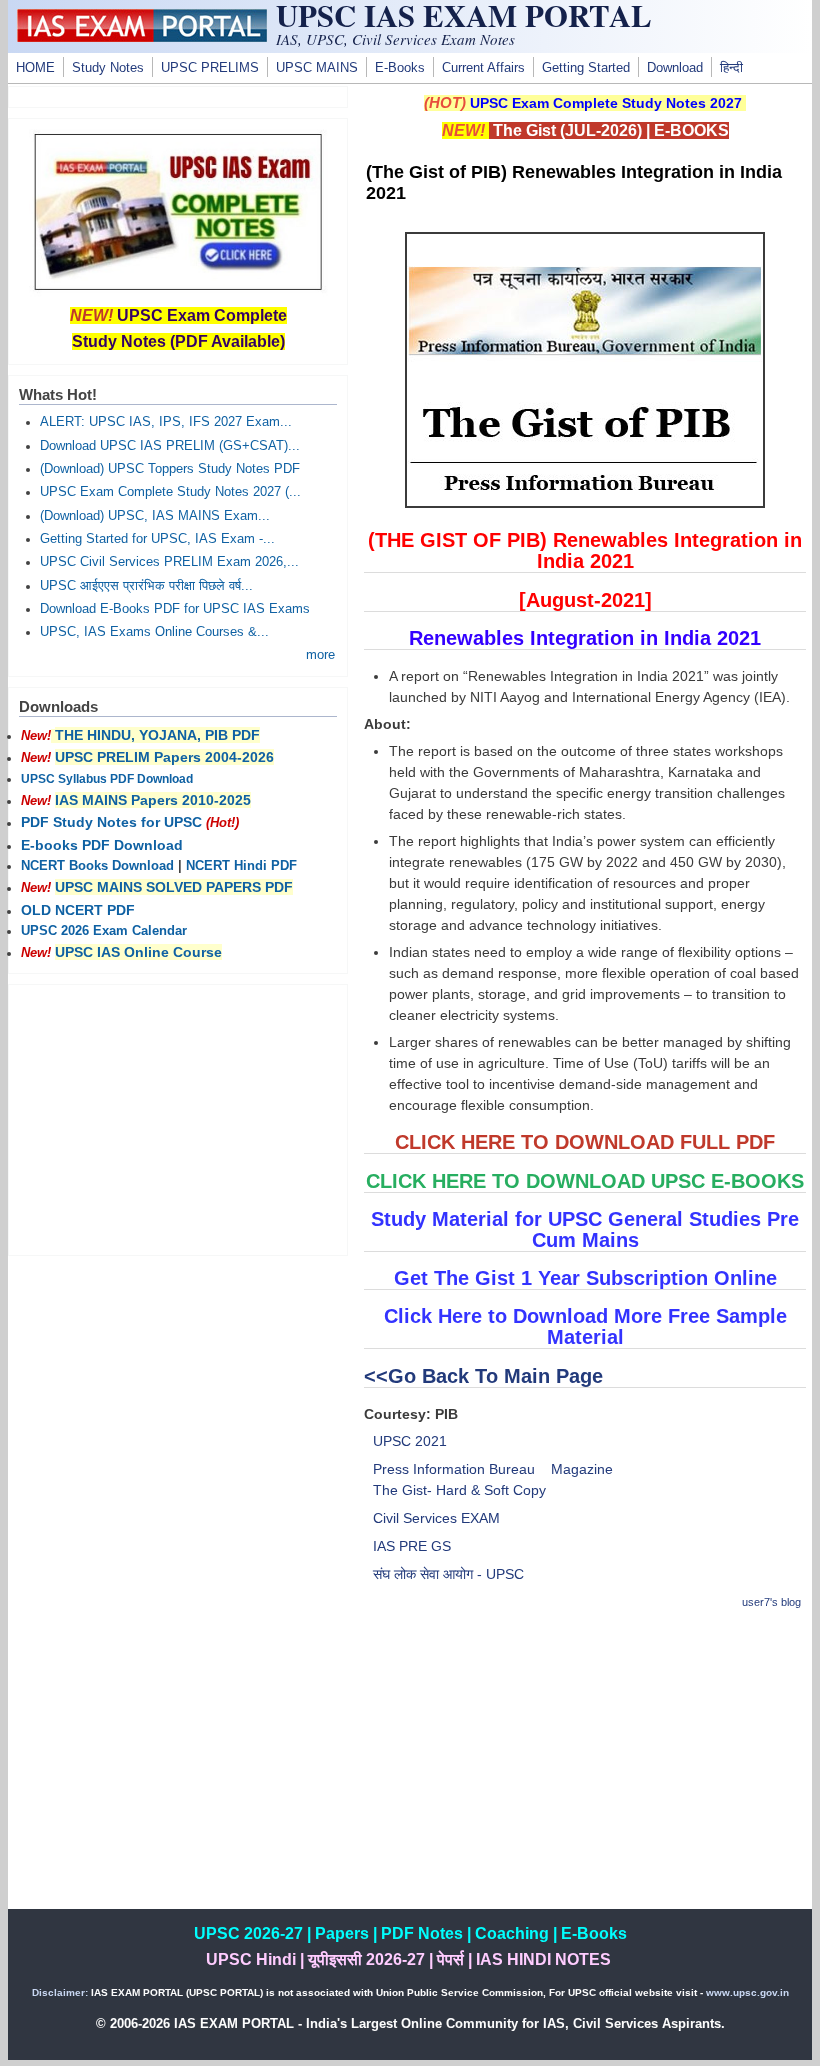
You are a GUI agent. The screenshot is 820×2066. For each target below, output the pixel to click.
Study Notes (108, 68)
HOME (35, 68)
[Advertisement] (585, 1769)
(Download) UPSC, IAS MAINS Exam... (155, 516)
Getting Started (586, 68)
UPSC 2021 (410, 1441)
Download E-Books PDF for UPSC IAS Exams (175, 609)
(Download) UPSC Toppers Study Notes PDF (170, 469)
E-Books (400, 68)
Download (675, 68)
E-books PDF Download (102, 845)
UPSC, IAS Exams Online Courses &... (154, 632)
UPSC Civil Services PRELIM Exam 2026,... (169, 562)
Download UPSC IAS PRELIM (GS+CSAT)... (170, 446)
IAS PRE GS (412, 1546)
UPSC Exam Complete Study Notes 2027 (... (170, 492)
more (320, 655)
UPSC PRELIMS (210, 68)
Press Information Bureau (454, 1469)
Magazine (582, 1469)
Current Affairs (483, 68)
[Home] (142, 37)
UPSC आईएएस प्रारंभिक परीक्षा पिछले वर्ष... (146, 586)
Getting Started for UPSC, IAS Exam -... (157, 539)
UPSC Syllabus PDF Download (107, 779)
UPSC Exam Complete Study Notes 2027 (606, 103)
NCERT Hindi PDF (241, 866)
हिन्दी (731, 68)
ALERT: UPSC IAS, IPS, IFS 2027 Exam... (166, 422)
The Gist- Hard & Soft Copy (459, 1490)
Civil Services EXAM (436, 1518)
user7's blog (771, 1602)
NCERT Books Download (97, 866)
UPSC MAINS (317, 68)
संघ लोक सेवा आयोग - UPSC (448, 1574)
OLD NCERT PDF (78, 910)
